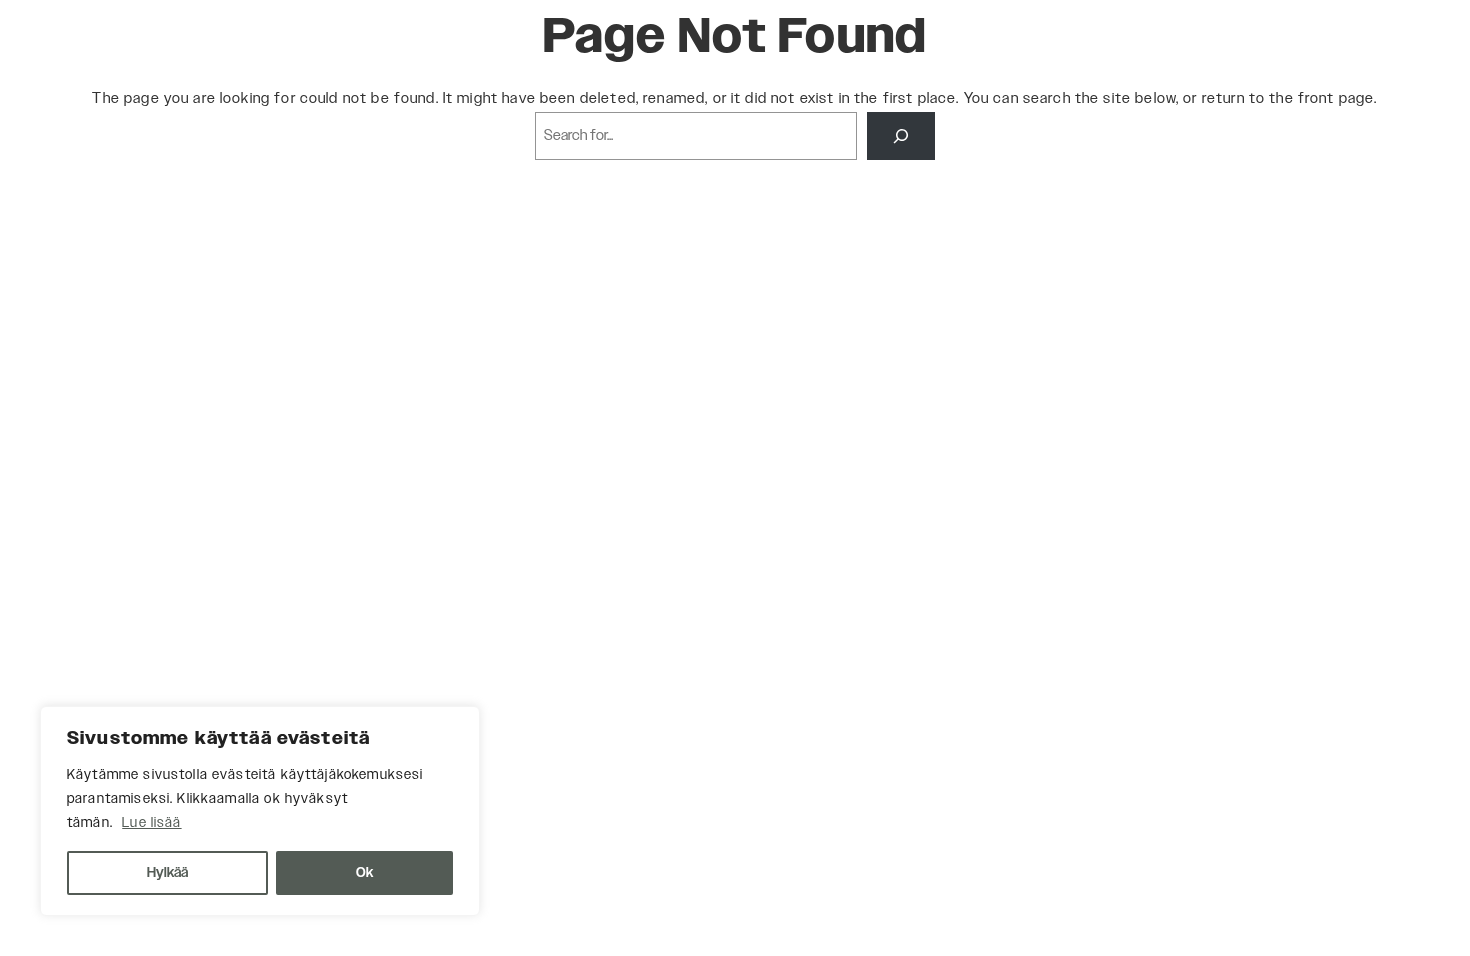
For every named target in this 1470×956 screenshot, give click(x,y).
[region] (260, 811)
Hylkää (167, 873)
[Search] (901, 136)
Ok (364, 873)
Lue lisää (151, 823)
